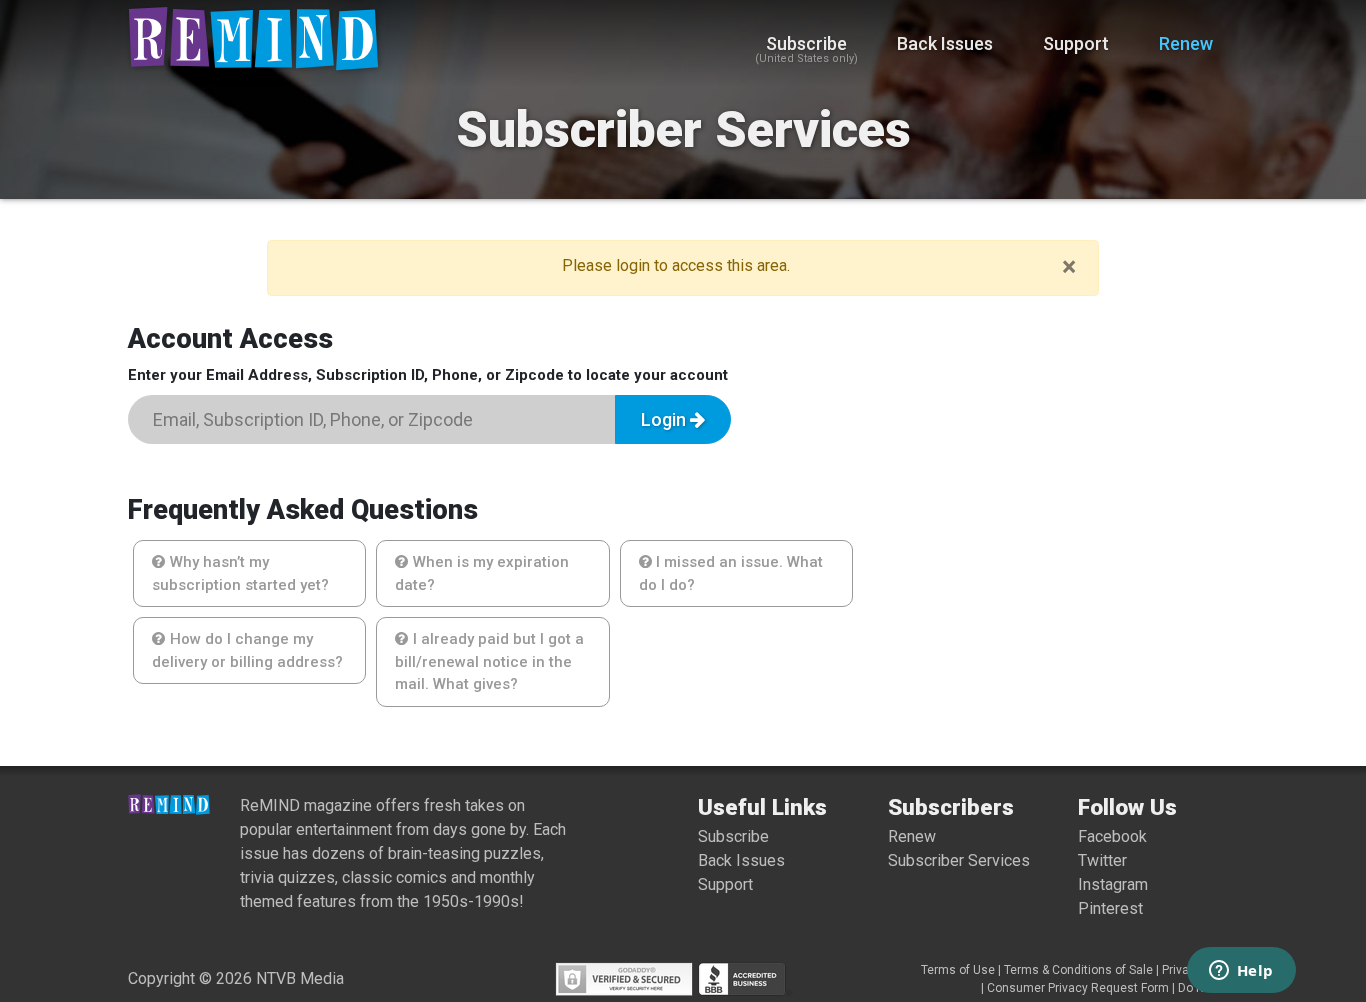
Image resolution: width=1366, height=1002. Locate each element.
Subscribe (806, 49)
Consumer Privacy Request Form (1078, 988)
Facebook (1112, 836)
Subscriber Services (959, 860)
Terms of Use (958, 970)
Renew (1186, 43)
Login (665, 419)
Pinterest (1110, 908)
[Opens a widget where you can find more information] (1241, 972)
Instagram (1113, 884)
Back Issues (945, 43)
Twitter (1102, 860)
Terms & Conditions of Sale (1078, 970)
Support (1076, 43)
